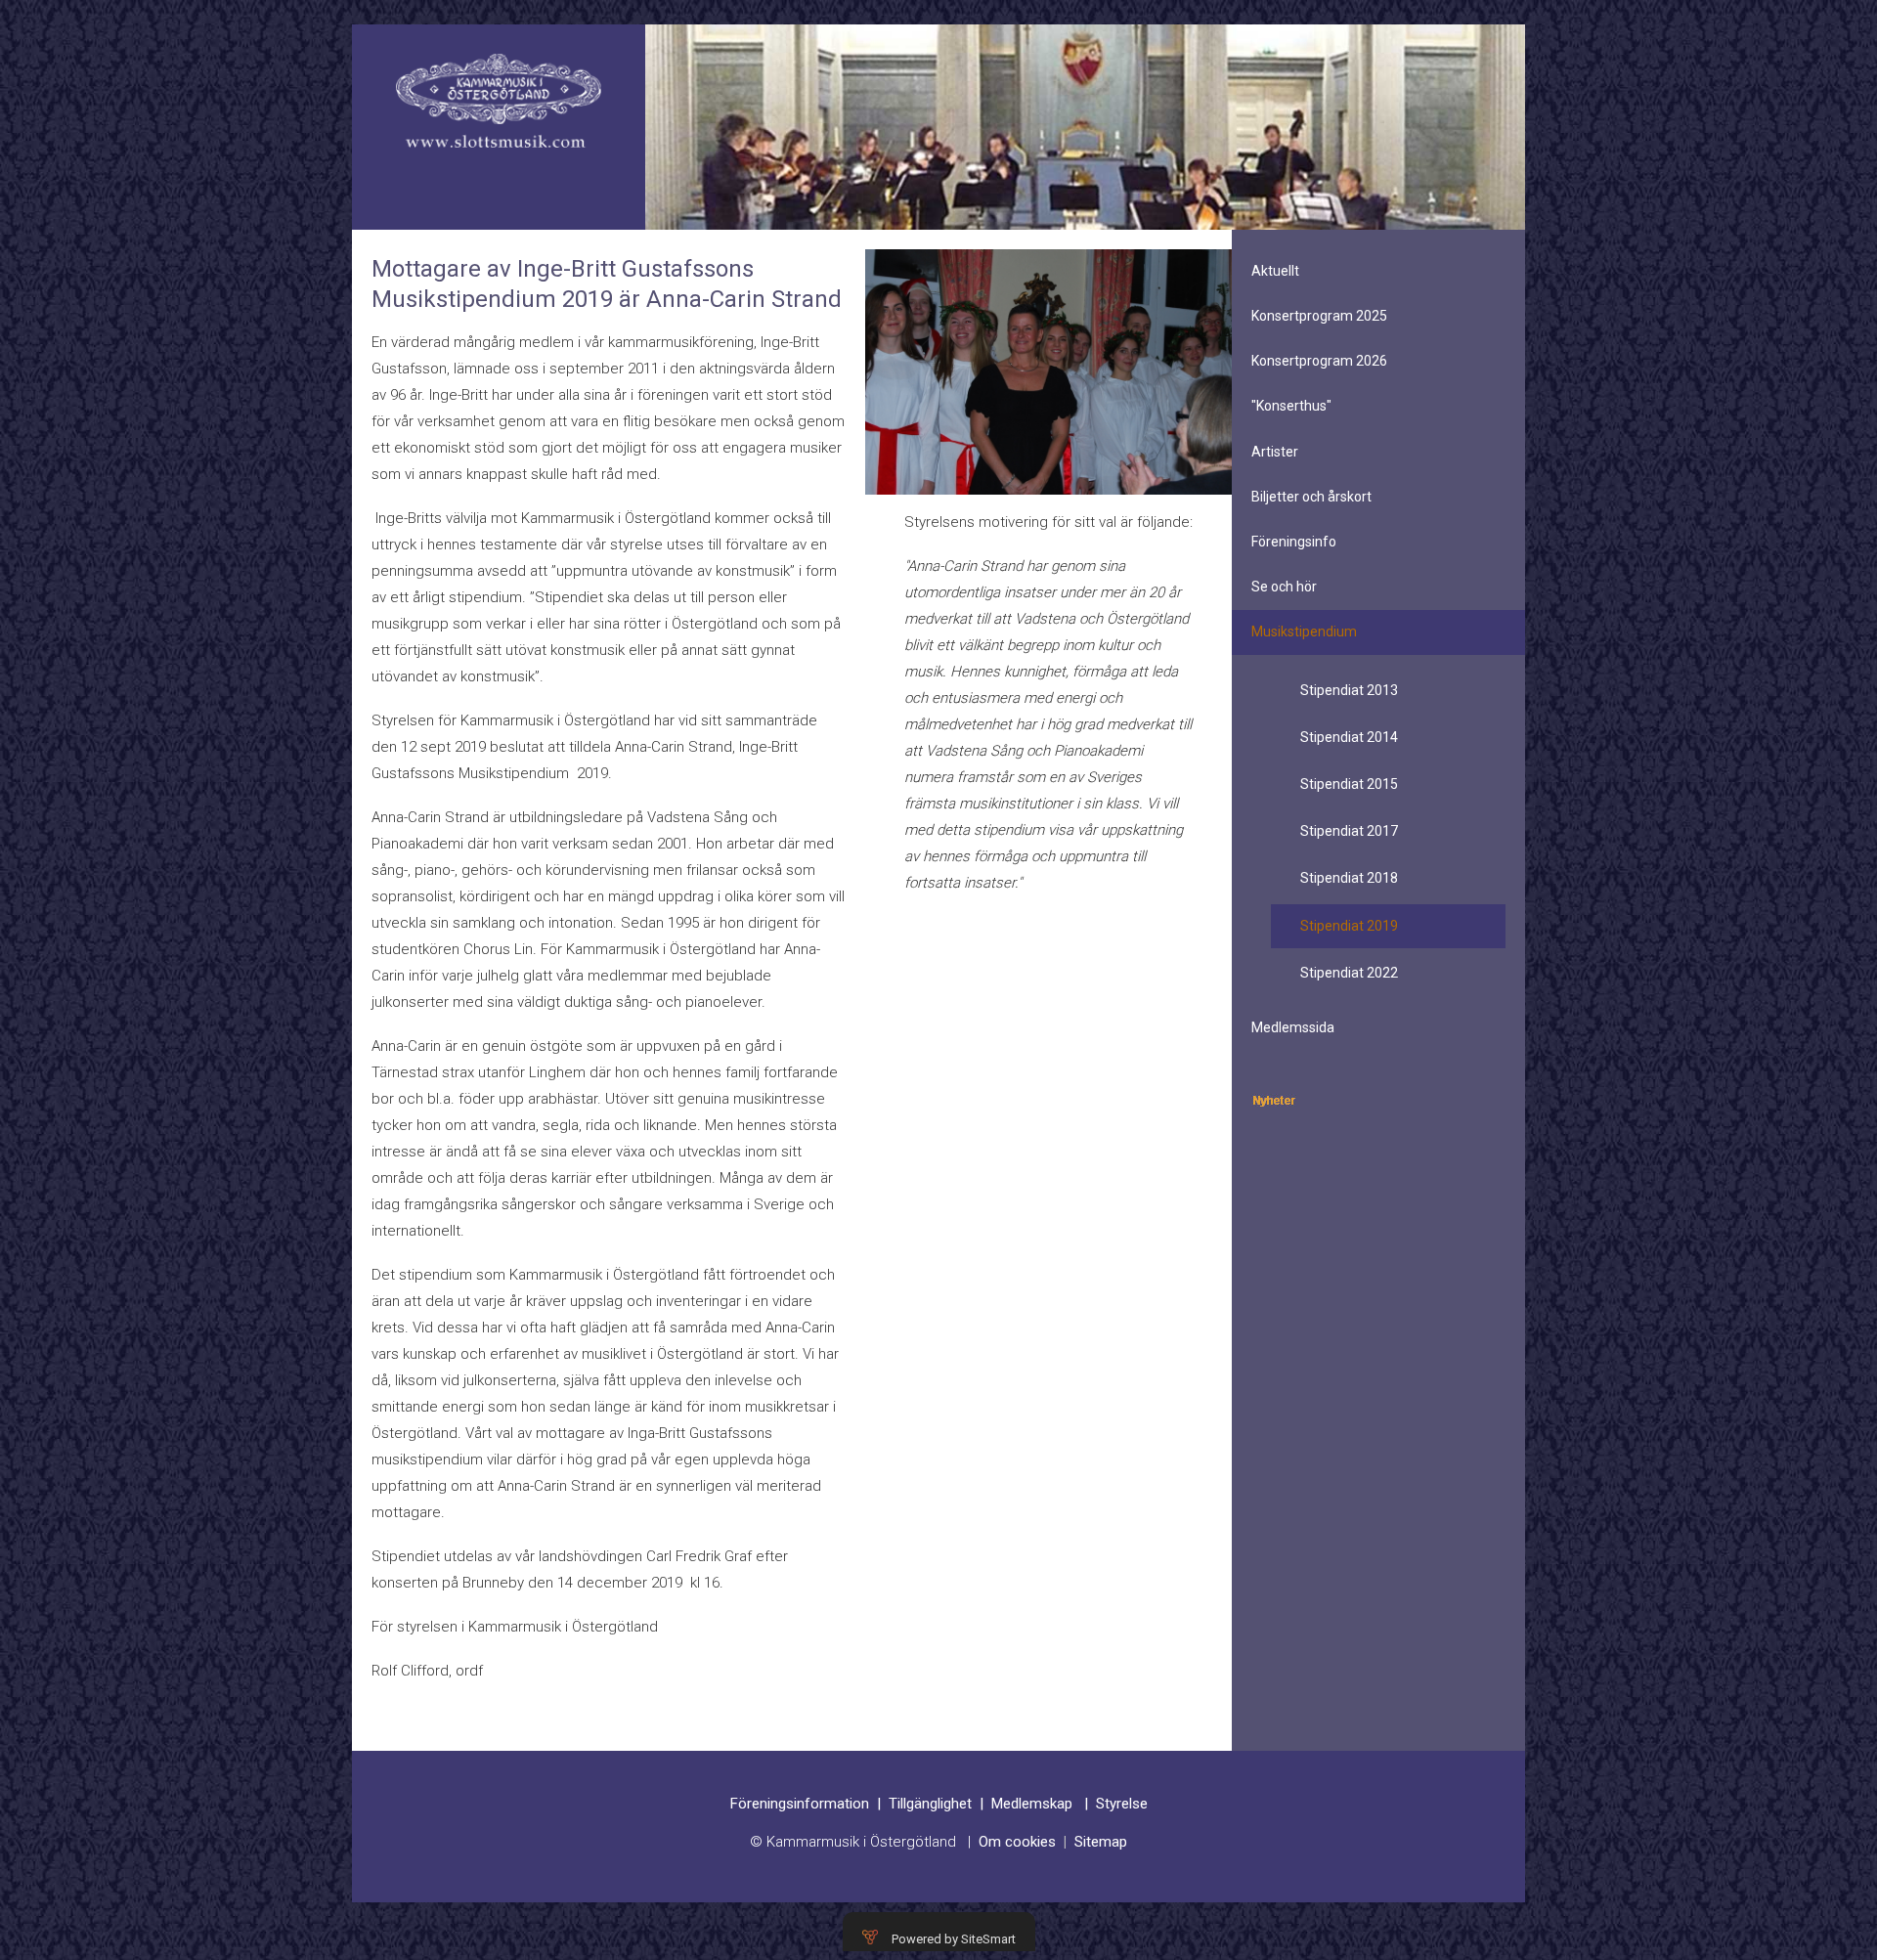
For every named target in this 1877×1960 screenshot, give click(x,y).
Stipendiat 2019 (1349, 926)
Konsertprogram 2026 (1319, 361)
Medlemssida (1293, 1027)
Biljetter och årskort (1311, 497)
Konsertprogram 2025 (1319, 316)
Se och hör (1284, 587)
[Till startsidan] (499, 101)
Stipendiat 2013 (1349, 690)
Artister (1275, 452)
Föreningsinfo (1294, 542)
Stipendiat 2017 (1349, 831)
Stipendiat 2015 (1349, 784)
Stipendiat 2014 (1349, 737)
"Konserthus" (1291, 406)
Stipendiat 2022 (1349, 973)
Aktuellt (1275, 271)
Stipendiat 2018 (1349, 878)
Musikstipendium (1304, 632)
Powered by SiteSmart (954, 1939)
